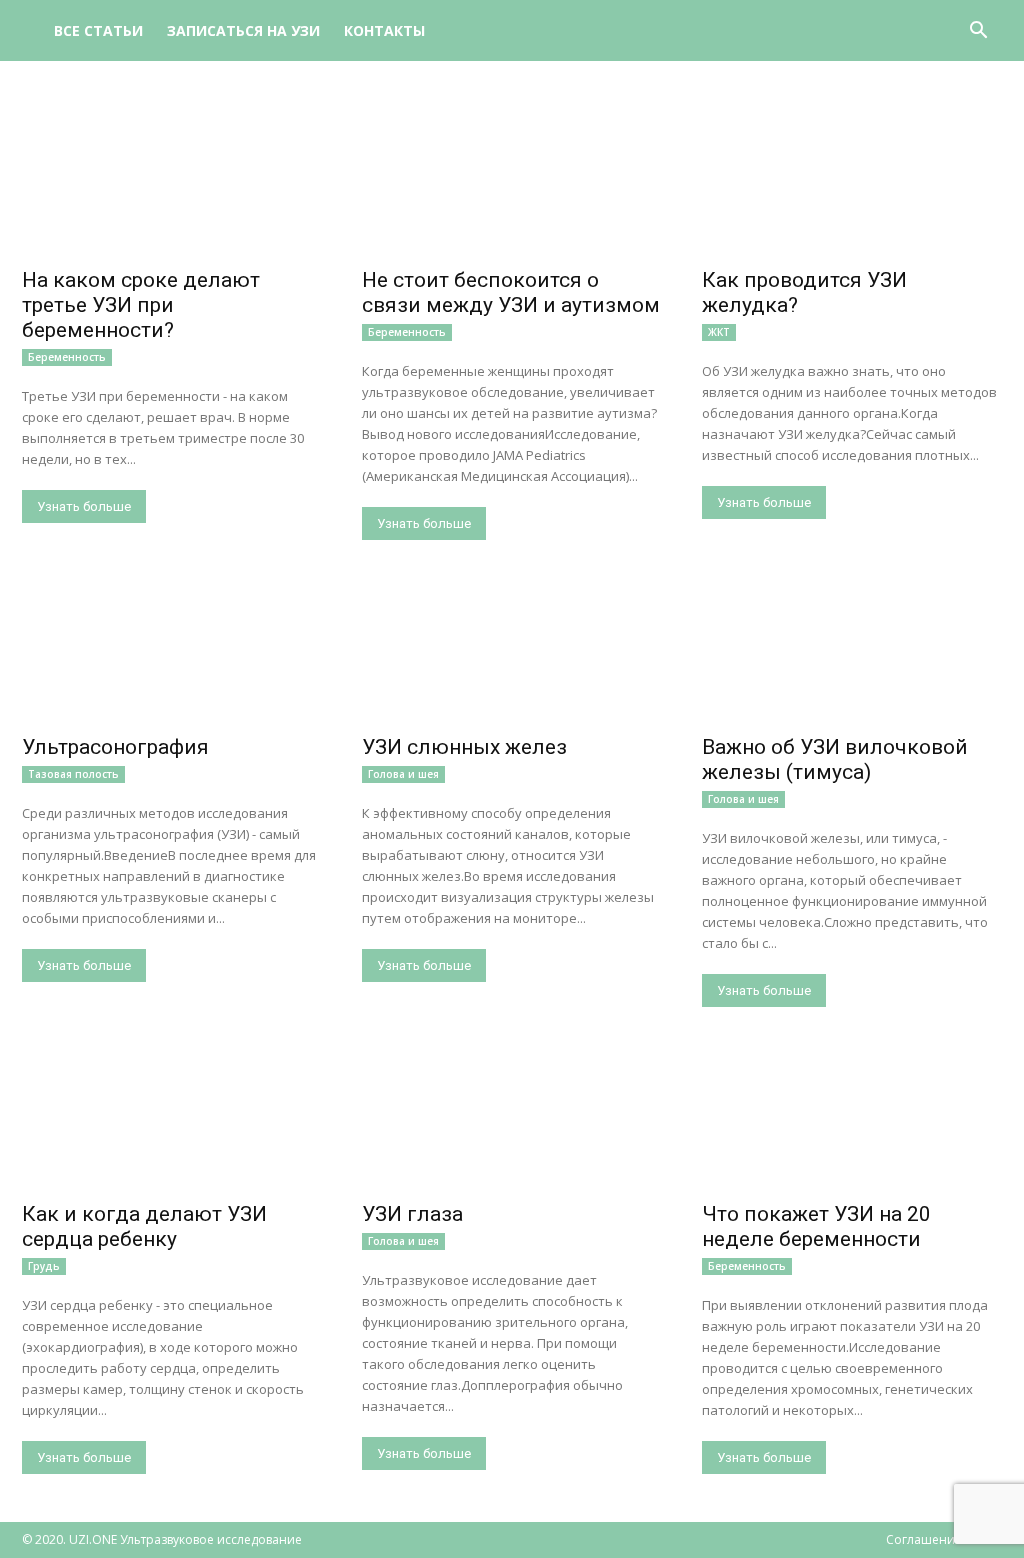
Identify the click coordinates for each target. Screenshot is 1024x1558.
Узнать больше (84, 506)
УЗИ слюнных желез (464, 747)
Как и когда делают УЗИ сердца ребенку (144, 1226)
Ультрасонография (115, 747)
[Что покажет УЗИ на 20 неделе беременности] (852, 1118)
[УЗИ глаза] (512, 1118)
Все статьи (98, 30)
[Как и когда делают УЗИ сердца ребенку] (172, 1118)
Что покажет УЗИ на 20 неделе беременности (816, 1226)
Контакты (384, 30)
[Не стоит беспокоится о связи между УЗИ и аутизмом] (512, 184)
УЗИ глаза (412, 1214)
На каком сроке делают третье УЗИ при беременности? (141, 305)
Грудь (44, 1266)
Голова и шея (403, 774)
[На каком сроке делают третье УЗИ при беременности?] (172, 184)
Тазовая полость (73, 774)
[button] (978, 32)
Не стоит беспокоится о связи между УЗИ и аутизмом (511, 292)
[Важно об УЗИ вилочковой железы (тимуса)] (852, 651)
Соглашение (924, 1539)
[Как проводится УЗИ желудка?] (852, 184)
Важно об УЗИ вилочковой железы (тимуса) (835, 759)
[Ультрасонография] (172, 651)
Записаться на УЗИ (243, 30)
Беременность (67, 357)
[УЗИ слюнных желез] (512, 651)
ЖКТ (719, 332)
